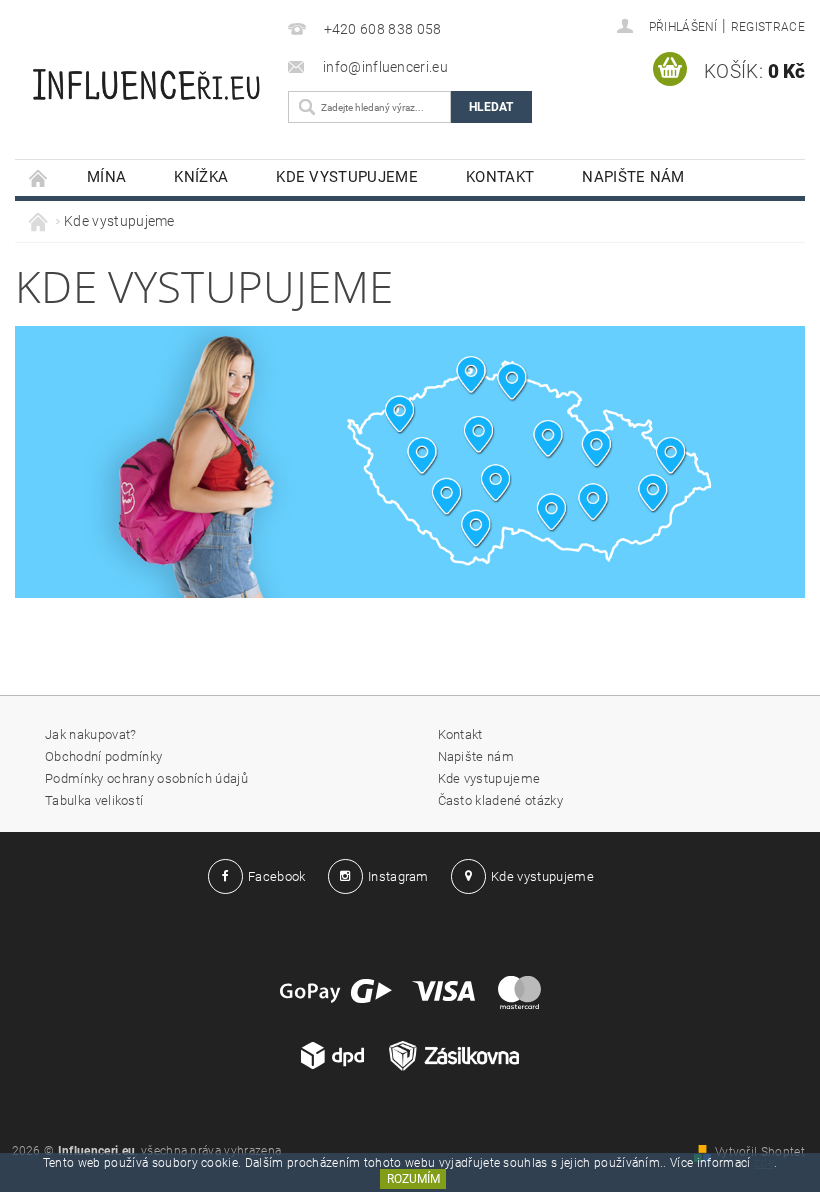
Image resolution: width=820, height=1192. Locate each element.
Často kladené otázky (500, 800)
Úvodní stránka (39, 177)
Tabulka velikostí (94, 800)
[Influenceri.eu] (146, 73)
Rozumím (413, 1179)
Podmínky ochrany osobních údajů (146, 778)
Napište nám (633, 177)
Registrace (768, 27)
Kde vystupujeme (347, 177)
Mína (106, 177)
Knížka (201, 177)
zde (764, 1163)
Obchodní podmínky (103, 756)
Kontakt (500, 177)
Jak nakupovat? (90, 734)
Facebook (277, 876)
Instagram (398, 876)
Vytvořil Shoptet (760, 1152)
